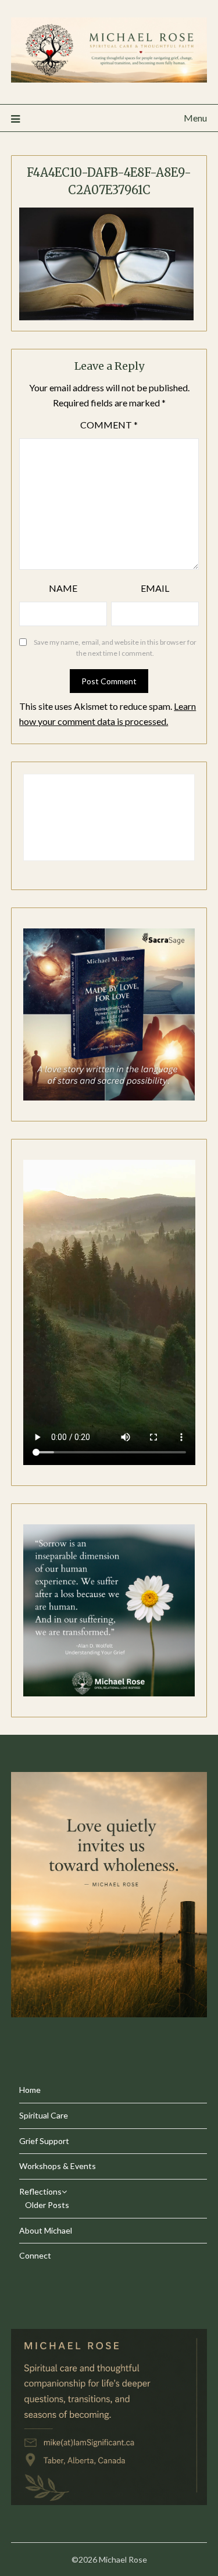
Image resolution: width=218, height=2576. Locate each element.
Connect (35, 2255)
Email (155, 588)
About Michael (46, 2230)
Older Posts (47, 2205)
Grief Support (44, 2141)
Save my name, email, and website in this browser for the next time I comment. (115, 648)
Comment (109, 425)
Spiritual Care (44, 2115)
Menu (195, 118)
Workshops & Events (58, 2166)
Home (30, 2090)
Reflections (40, 2191)
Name (63, 588)
